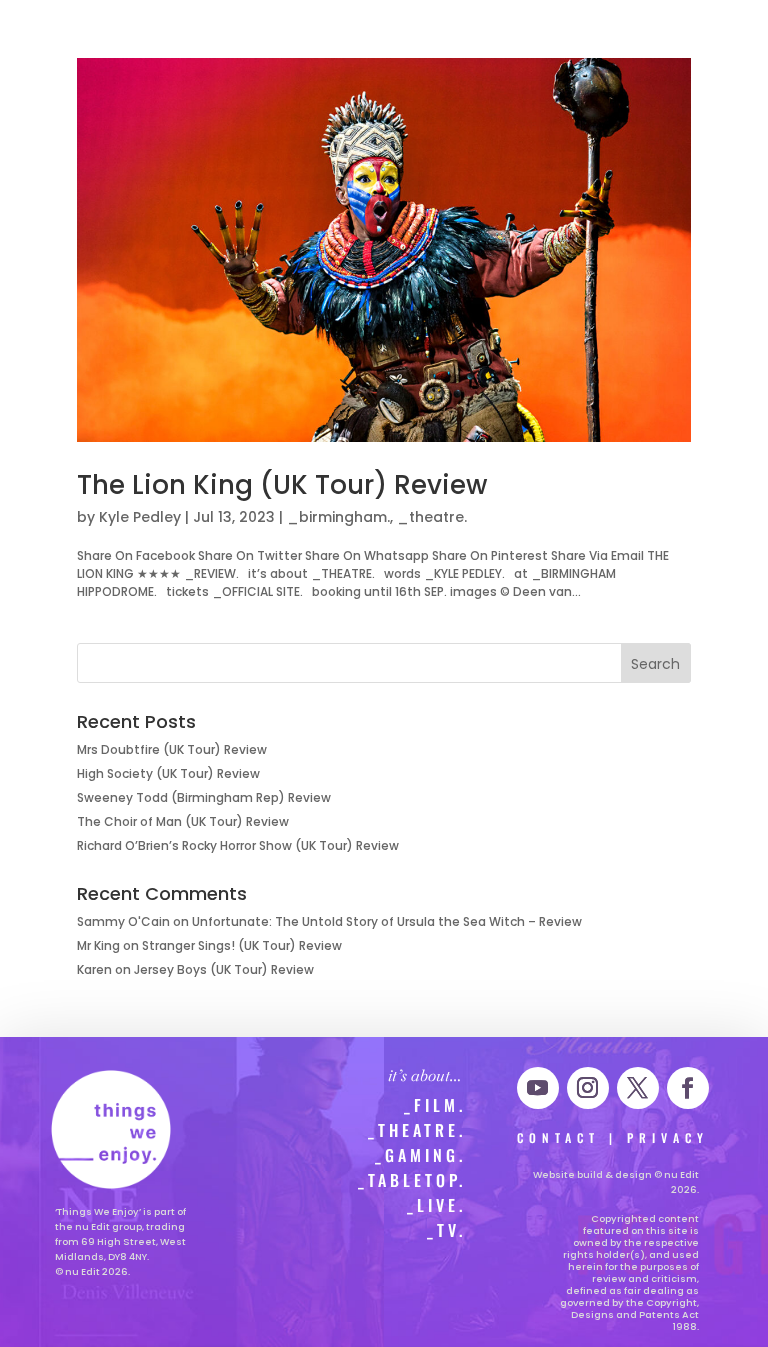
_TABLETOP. (412, 1180)
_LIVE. (436, 1205)
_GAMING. (420, 1155)
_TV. (446, 1230)
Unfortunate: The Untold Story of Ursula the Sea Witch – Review (387, 921)
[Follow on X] (638, 1088)
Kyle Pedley (140, 517)
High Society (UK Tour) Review (168, 773)
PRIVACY (668, 1137)
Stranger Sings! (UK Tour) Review (242, 945)
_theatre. (432, 517)
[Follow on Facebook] (688, 1088)
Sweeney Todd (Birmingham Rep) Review (204, 797)
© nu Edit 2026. (92, 1271)
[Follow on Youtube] (538, 1088)
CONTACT (558, 1137)
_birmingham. (338, 517)
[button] (36, 26)
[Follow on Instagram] (588, 1088)
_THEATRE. (417, 1130)
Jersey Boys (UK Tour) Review (224, 969)
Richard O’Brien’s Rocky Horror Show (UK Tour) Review (238, 845)
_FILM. (435, 1105)
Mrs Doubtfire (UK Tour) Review (172, 749)
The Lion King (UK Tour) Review (282, 485)
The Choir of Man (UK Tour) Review (183, 821)
